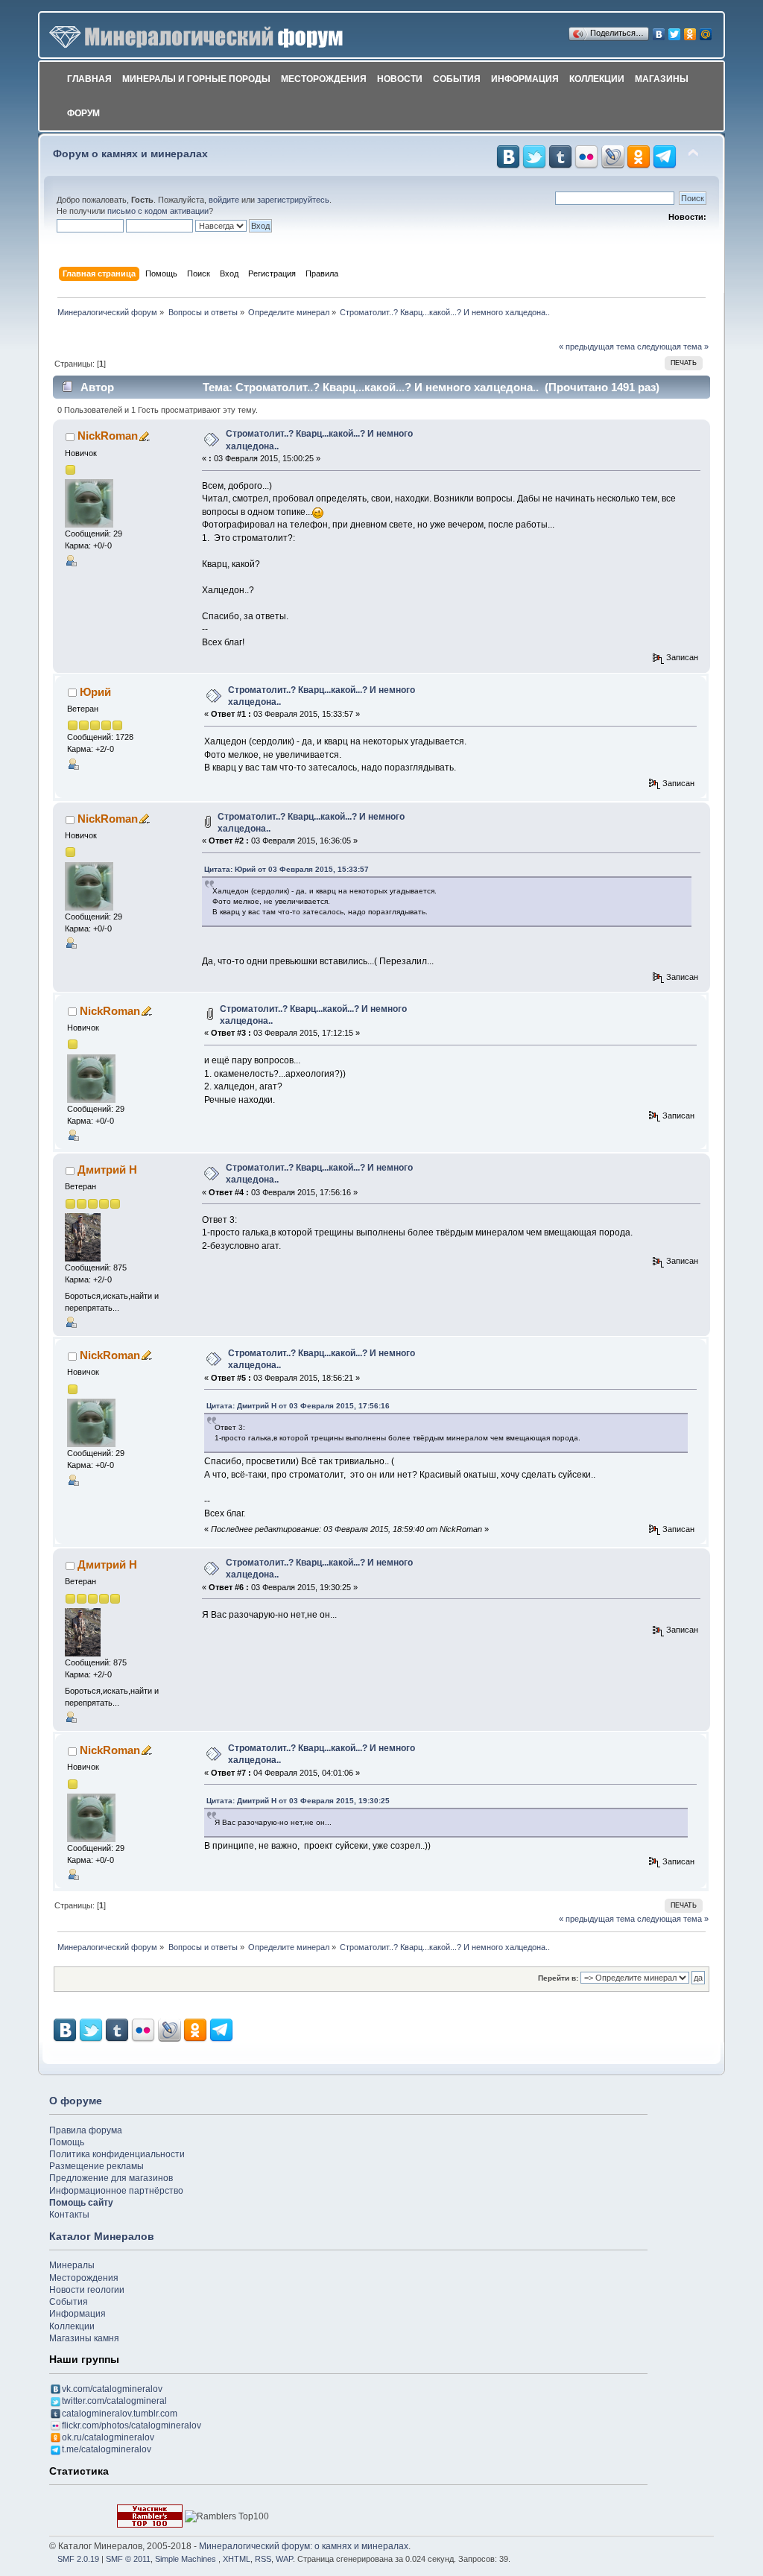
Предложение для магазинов (111, 2178)
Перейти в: (558, 1978)
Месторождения (324, 79)
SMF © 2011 (128, 2559)
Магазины (662, 79)
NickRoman (108, 436)
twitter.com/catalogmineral (114, 2401)
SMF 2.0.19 (78, 2559)
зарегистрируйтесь (293, 200)
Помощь (67, 2142)
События (457, 79)
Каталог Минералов (102, 2236)
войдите (224, 200)
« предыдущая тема (597, 346)
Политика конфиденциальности (117, 2154)
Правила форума (86, 2130)
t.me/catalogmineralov (107, 2449)
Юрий (95, 692)
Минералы (72, 2265)
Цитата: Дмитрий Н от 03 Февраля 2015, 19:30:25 (298, 1801)
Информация (525, 79)
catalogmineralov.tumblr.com (120, 2414)
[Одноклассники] (690, 31)
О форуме (76, 2101)
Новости (400, 79)
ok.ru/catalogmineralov (108, 2437)
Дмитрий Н (107, 1170)
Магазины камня (84, 2338)
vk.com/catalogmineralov (112, 2389)
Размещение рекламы (96, 2166)
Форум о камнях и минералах (130, 154)
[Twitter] (675, 31)
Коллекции (597, 79)
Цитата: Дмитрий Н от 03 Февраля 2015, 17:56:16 (298, 1406)
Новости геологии (87, 2290)
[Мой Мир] (706, 31)
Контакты (69, 2215)
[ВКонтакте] (659, 31)
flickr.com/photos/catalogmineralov (132, 2425)
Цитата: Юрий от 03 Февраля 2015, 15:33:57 (286, 869)
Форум (83, 113)
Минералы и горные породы (196, 79)
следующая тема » (673, 346)
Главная (89, 79)
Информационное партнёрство (116, 2191)
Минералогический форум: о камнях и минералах (304, 2546)
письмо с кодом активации (158, 211)
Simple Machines (186, 2559)
